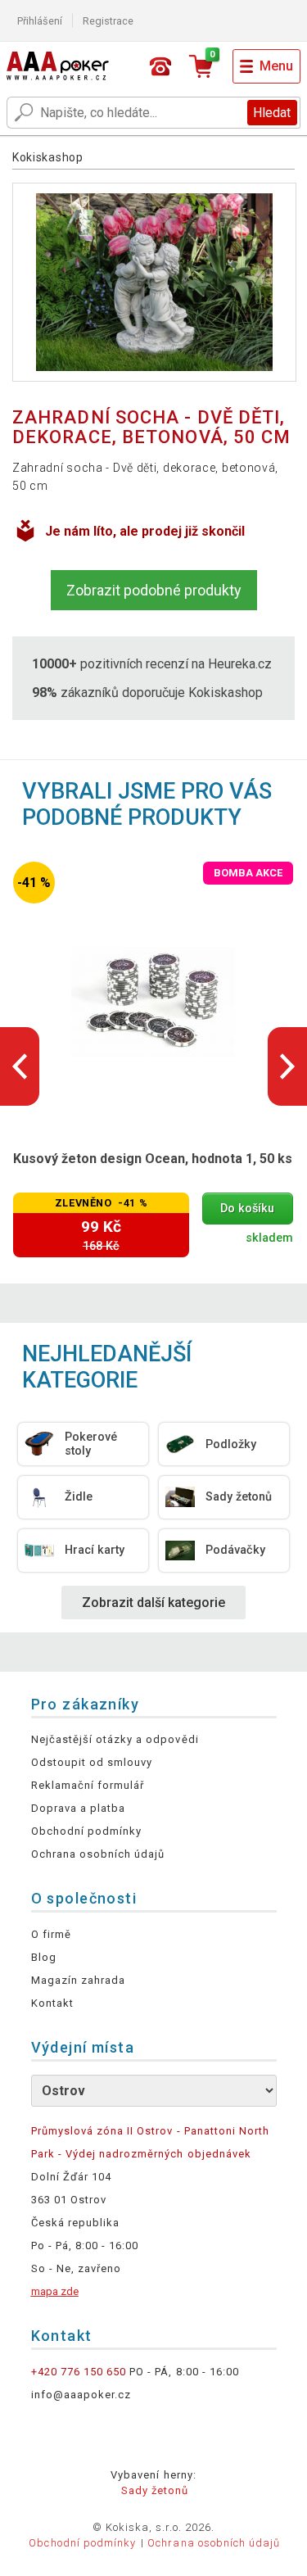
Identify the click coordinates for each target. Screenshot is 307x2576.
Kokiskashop (48, 157)
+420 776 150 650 (79, 2372)
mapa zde (55, 2291)
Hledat (272, 113)
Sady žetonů (155, 2490)
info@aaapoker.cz (81, 2395)
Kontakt (52, 2003)
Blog (44, 1957)
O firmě (51, 1934)
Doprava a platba (79, 1808)
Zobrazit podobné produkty (154, 590)
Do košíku (247, 1209)
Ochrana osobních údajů (98, 1854)
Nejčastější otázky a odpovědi (115, 1739)
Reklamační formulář (88, 1785)
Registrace (108, 21)
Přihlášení (40, 21)
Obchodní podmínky (87, 1831)
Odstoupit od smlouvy (92, 1762)
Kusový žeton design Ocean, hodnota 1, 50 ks (153, 1159)
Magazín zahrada (79, 1980)
